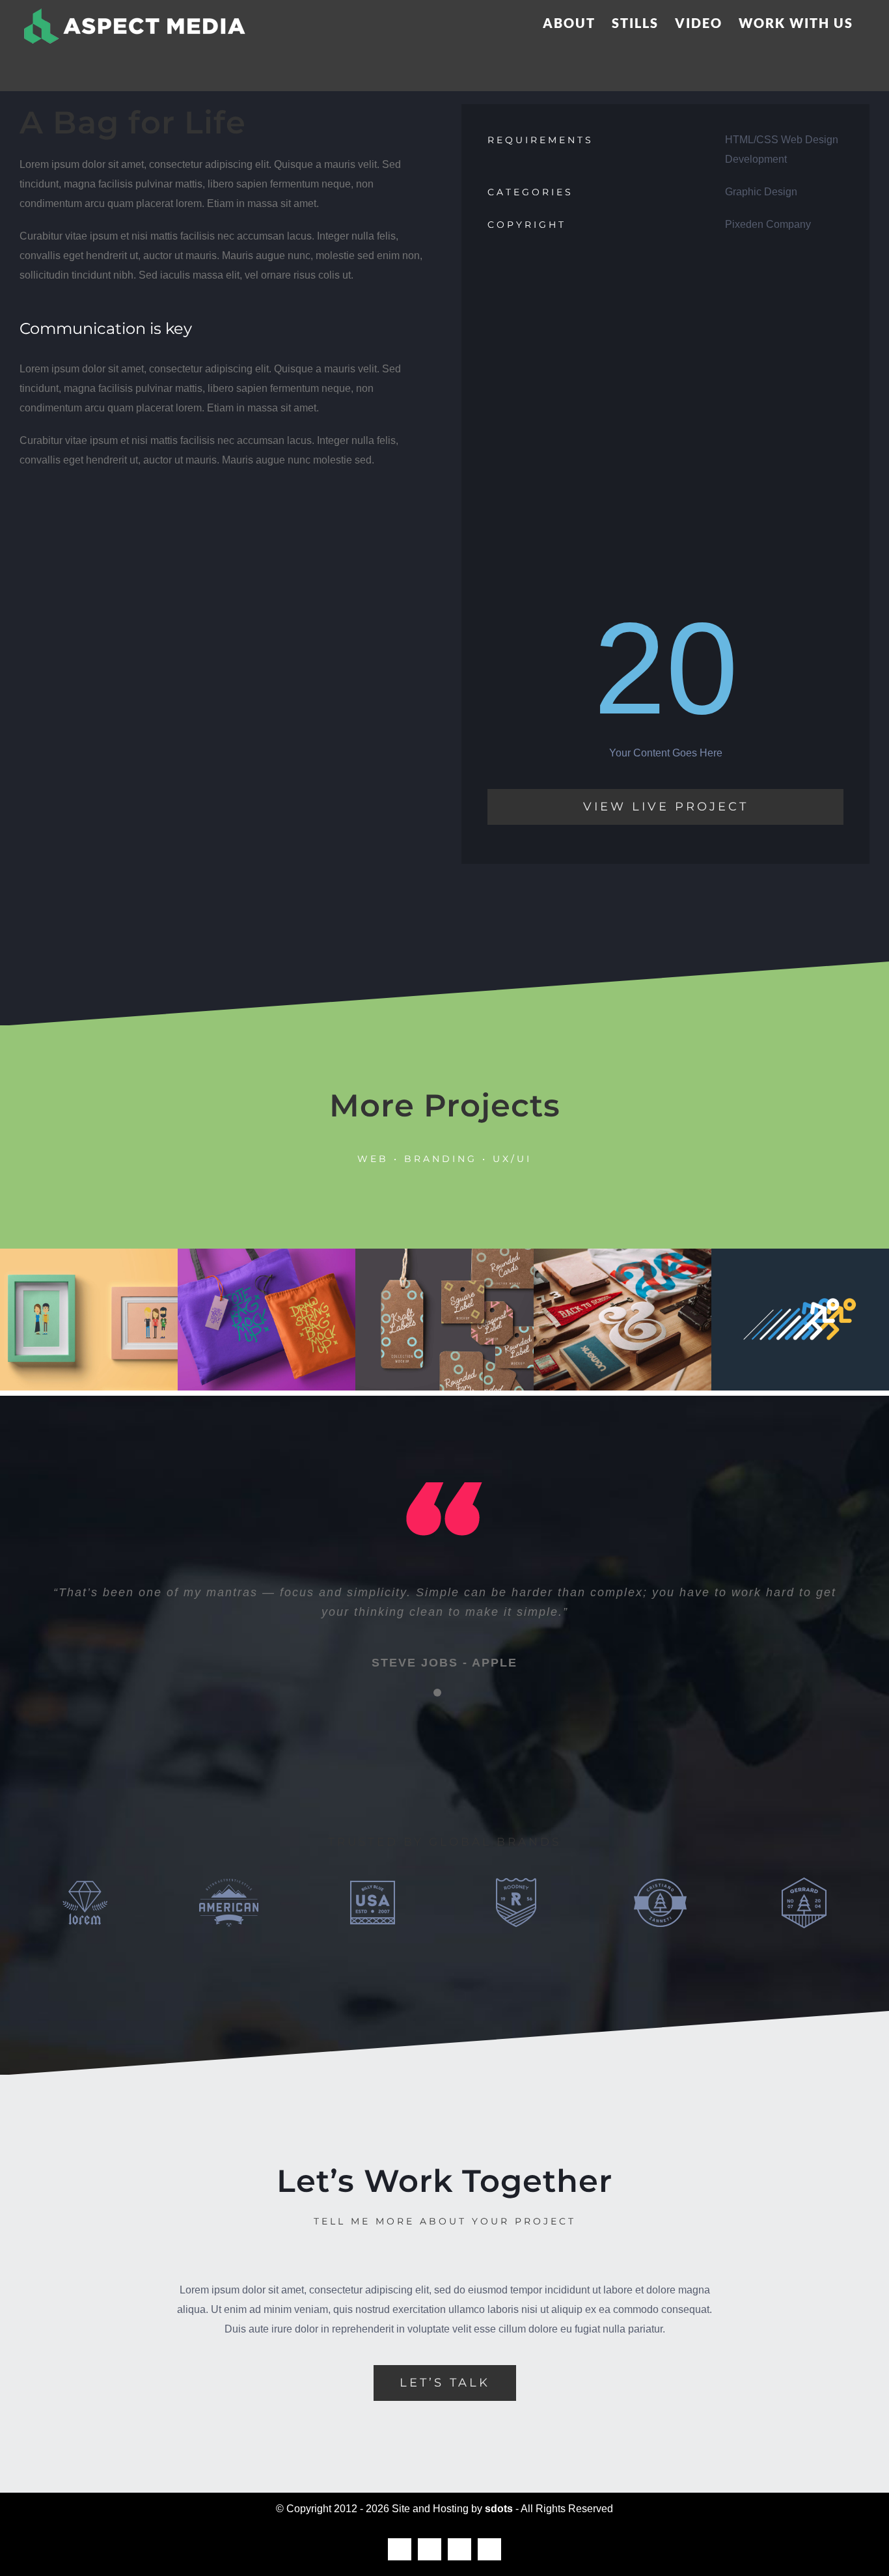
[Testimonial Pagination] (437, 1693)
